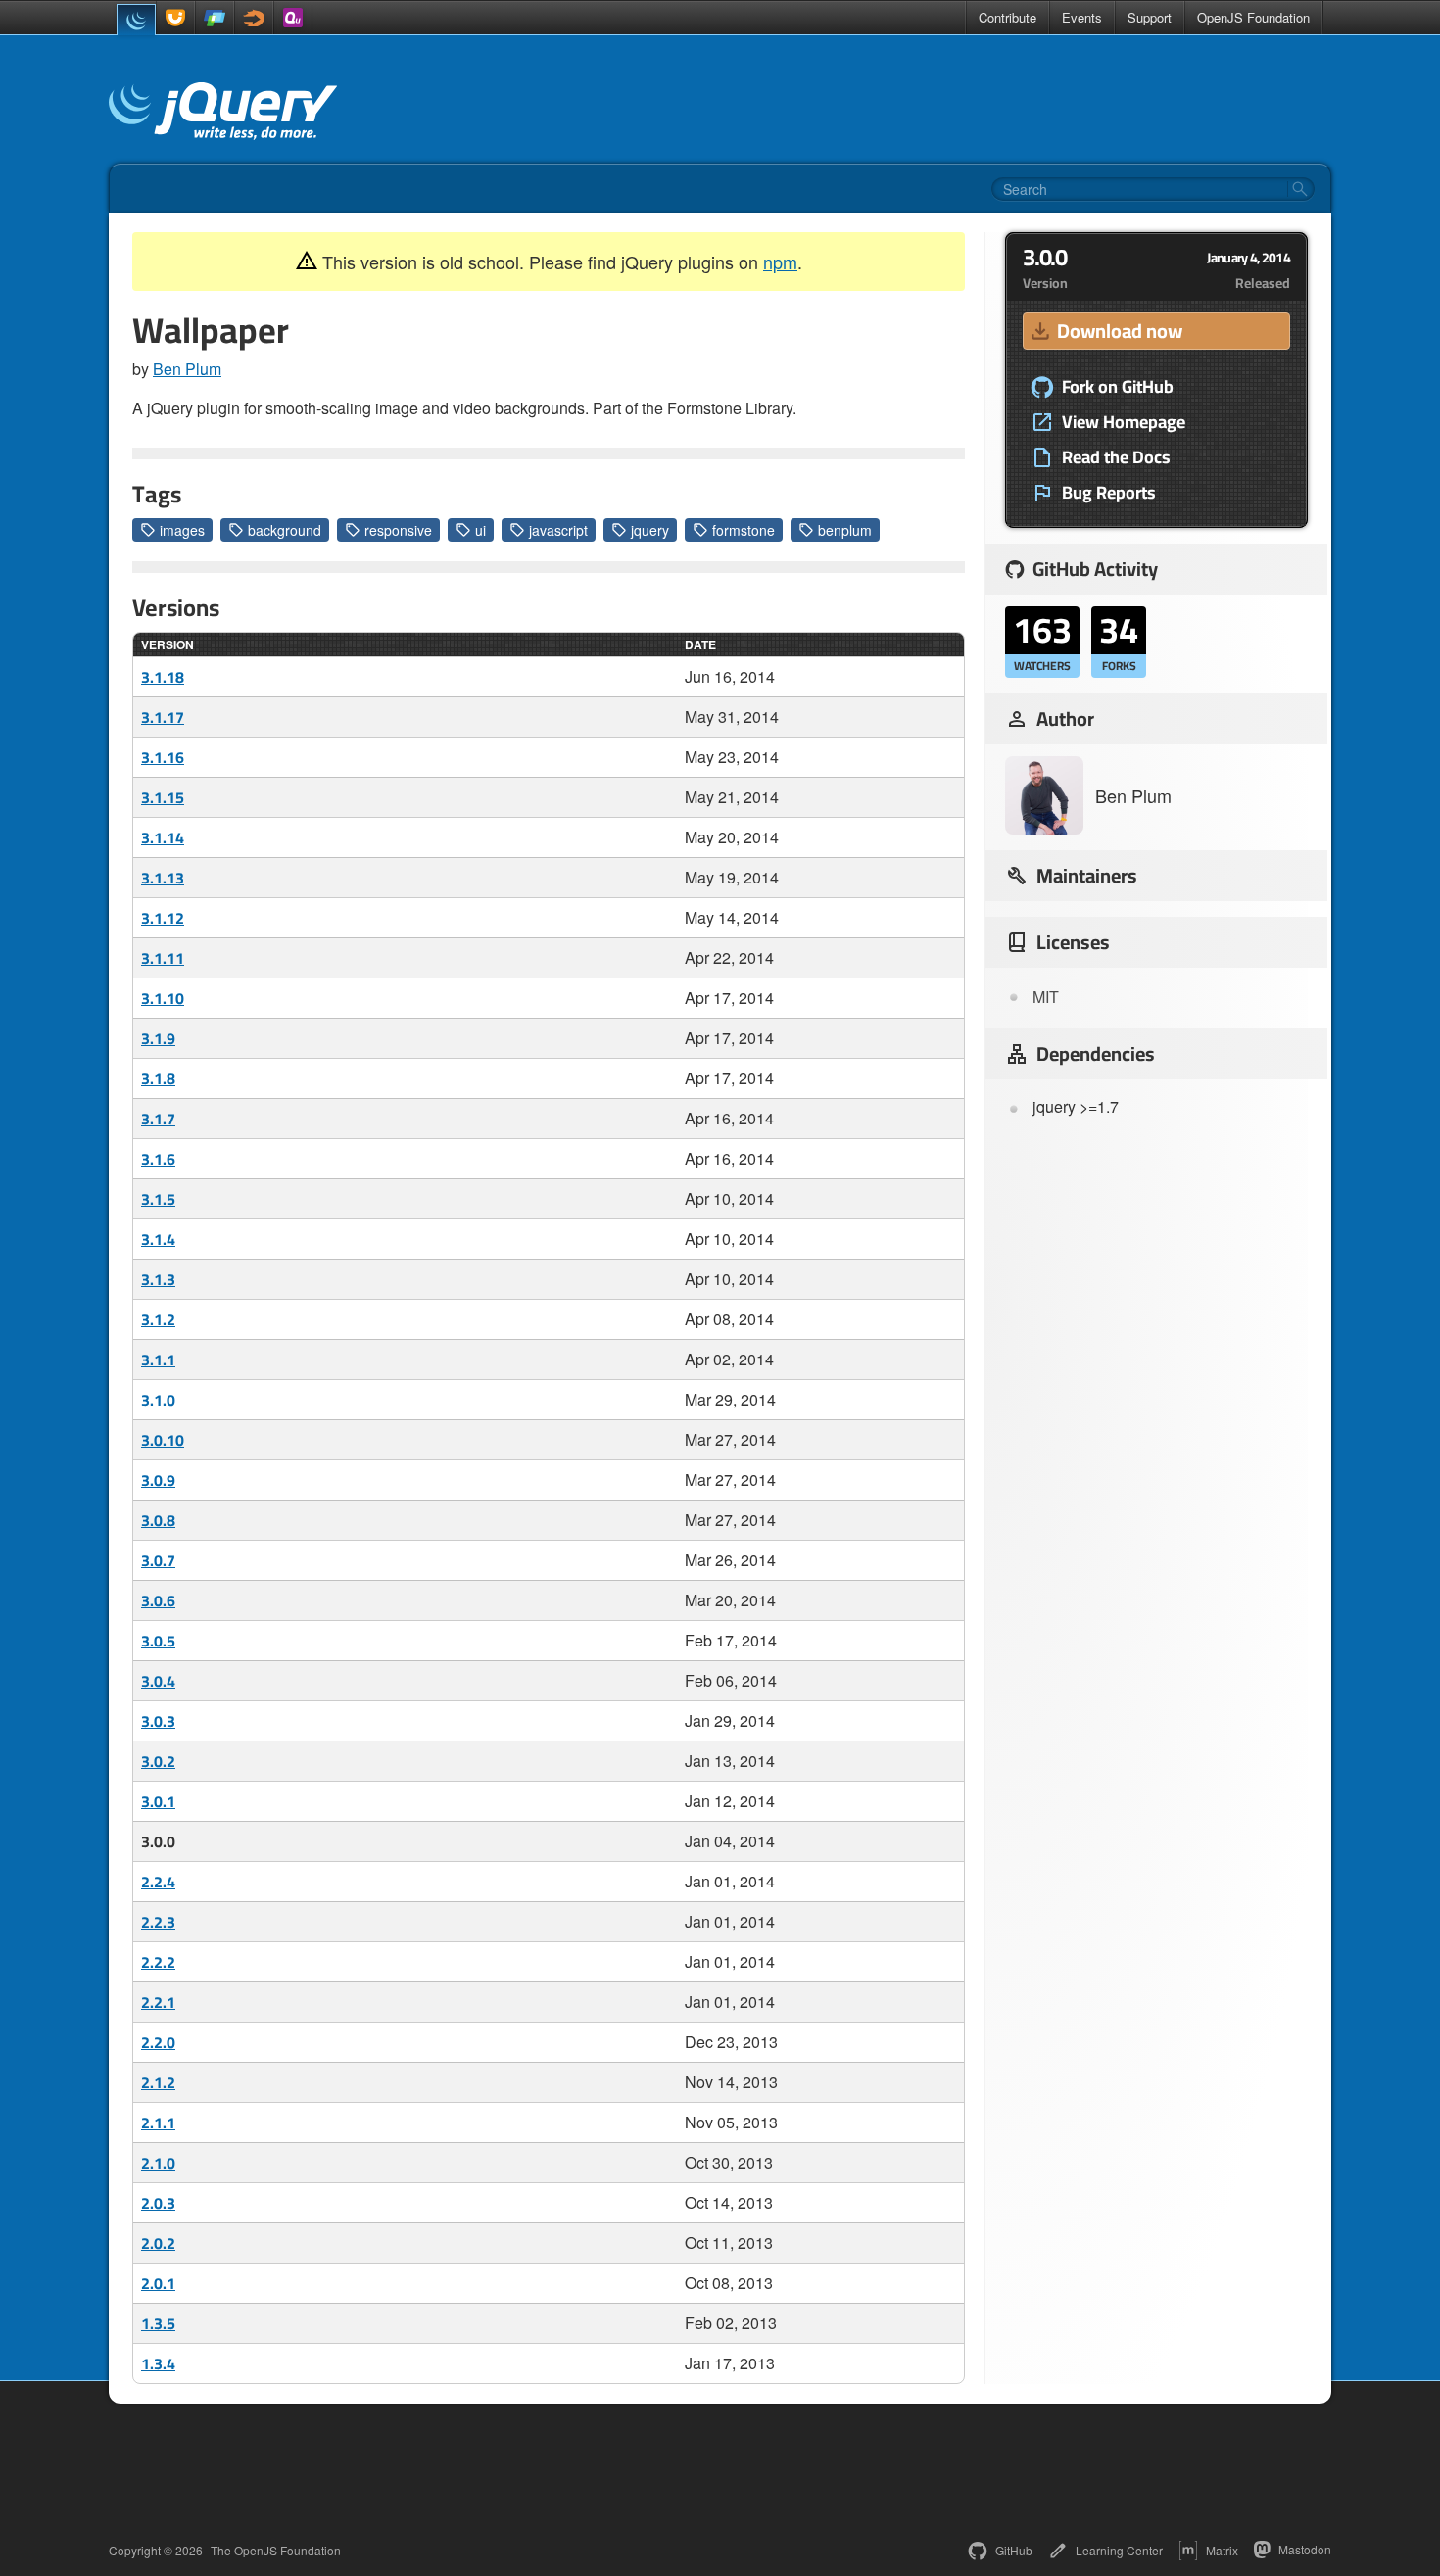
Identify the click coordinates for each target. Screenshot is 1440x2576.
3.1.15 (163, 797)
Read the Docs (1116, 457)
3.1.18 (163, 677)
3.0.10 (163, 1440)
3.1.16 (163, 757)
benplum (845, 530)
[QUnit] (293, 18)
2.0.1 (158, 2283)
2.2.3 (158, 1922)
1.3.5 (158, 2323)
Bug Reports (1109, 493)
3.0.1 (158, 1801)
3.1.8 (158, 1078)
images (182, 530)
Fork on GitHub (1118, 387)
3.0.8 (158, 1520)
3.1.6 (158, 1159)
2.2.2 (158, 1962)
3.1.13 (163, 878)
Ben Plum (187, 369)
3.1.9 (158, 1038)
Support (1150, 17)
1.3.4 (158, 2363)
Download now (1120, 331)
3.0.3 (158, 1721)
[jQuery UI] (175, 18)
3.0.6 (158, 1600)
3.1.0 (158, 1400)
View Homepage (1124, 422)
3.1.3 (158, 1279)
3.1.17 (163, 717)
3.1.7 (158, 1119)
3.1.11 (163, 958)
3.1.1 (158, 1360)
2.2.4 (158, 1882)
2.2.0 (158, 2042)
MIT (1046, 997)
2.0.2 (158, 2243)
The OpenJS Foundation (276, 2551)
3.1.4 (158, 1239)
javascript (558, 530)
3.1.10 (163, 998)
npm (780, 262)
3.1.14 (163, 837)
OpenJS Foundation (1253, 17)
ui (480, 530)
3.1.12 (163, 918)
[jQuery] (136, 20)
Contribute (1008, 17)
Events (1082, 17)
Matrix (1222, 2550)
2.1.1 (158, 2123)
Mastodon (1305, 2549)
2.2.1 (158, 2002)
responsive (398, 530)
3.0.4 (158, 1681)
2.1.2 (158, 2082)
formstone (744, 530)
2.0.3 (158, 2203)
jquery (650, 530)
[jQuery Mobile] (215, 18)
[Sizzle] (254, 18)
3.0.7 (158, 1560)
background (285, 530)
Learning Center (1119, 2550)
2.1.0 (158, 2163)
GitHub (1014, 2550)
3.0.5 (158, 1641)
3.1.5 (158, 1199)
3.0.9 (158, 1480)
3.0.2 (158, 1761)
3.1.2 (158, 1319)
